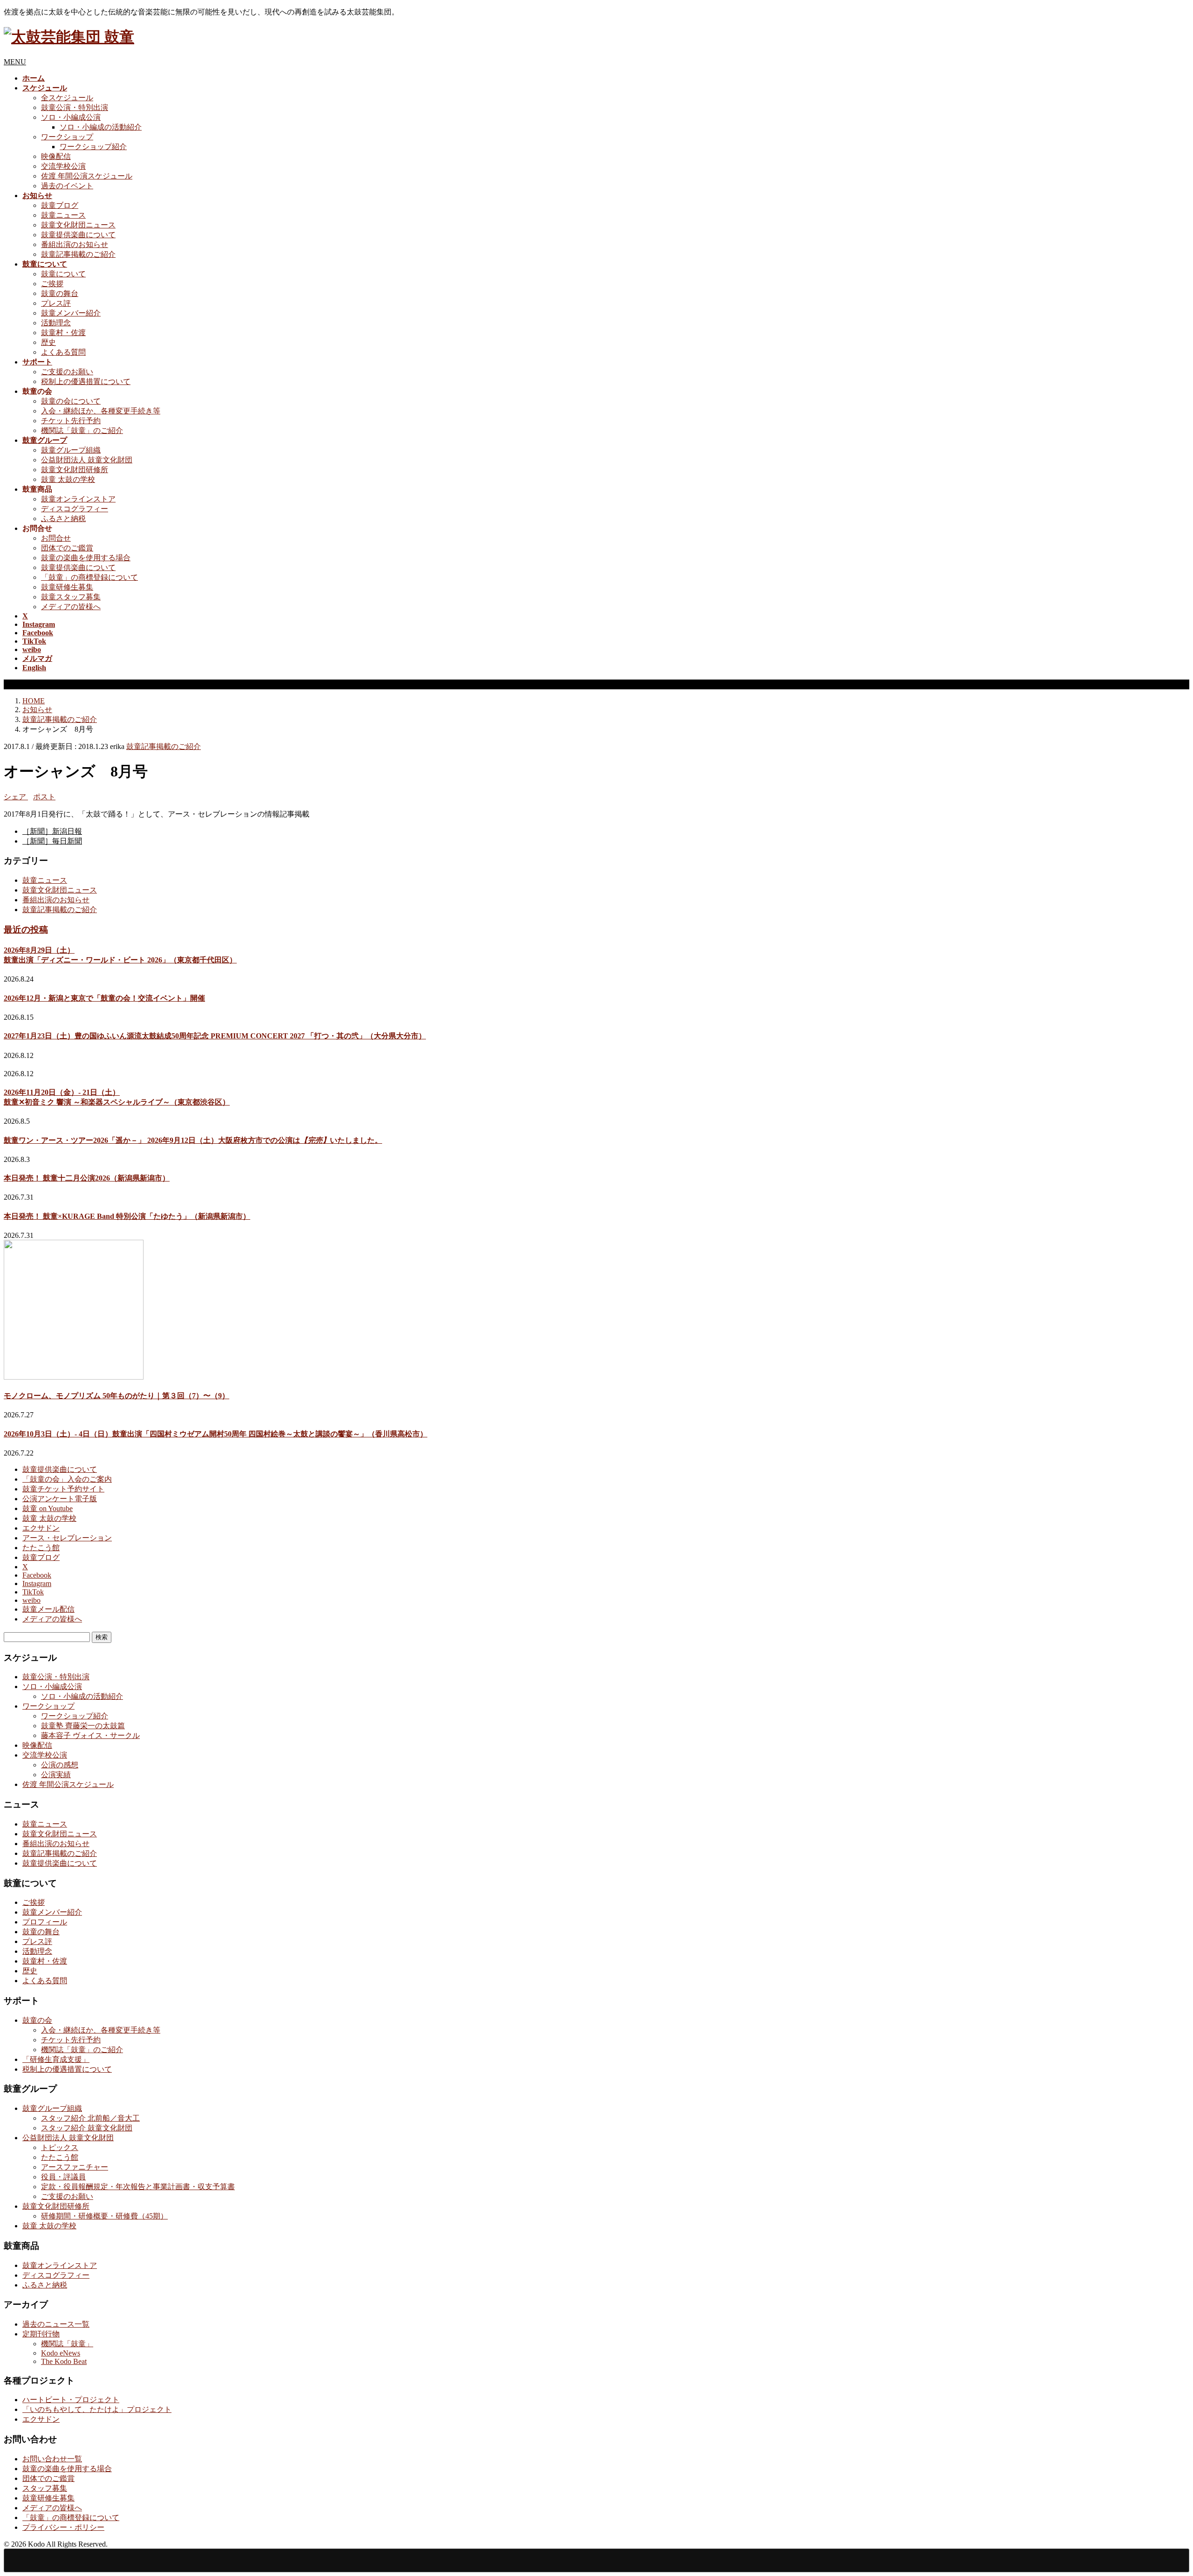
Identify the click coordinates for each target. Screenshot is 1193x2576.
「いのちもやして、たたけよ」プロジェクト (97, 2409)
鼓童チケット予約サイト (63, 1489)
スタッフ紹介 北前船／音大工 (90, 2118)
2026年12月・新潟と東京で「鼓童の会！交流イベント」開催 (104, 998)
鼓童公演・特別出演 (75, 107)
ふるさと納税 (63, 519)
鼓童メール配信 (48, 1609)
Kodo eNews (61, 2353)
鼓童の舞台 (60, 293)
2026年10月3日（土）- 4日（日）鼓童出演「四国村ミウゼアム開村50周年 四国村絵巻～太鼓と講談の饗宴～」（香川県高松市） (216, 1434)
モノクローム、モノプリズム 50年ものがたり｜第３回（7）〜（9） (117, 1396)
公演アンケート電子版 (60, 1499)
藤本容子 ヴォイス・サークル (90, 1735)
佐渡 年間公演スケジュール (87, 176)
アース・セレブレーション (67, 1538)
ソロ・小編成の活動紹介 (101, 127)
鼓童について (63, 274)
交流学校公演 (63, 166)
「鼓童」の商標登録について (89, 577)
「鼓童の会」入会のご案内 (67, 1479)
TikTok (33, 1592)
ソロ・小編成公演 (71, 117)
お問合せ (56, 538)
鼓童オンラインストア (78, 499)
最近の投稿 (26, 930)
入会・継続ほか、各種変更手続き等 (101, 411)
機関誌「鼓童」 (67, 2344)
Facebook (37, 1575)
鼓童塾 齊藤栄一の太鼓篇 (83, 1726)
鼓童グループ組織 (71, 450)
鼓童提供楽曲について (78, 235)
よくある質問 (63, 352)
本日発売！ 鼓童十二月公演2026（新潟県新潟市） (87, 1178)
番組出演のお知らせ (75, 244)
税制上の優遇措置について (86, 381)
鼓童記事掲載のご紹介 (78, 254)
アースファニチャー (75, 2167)
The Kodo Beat (64, 2361)
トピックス (60, 2147)
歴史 (48, 342)
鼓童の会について (71, 401)
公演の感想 (60, 1765)
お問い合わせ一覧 (52, 2459)
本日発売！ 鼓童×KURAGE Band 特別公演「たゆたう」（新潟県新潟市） (127, 1216)
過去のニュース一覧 (56, 2324)
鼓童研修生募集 (67, 587)
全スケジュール (67, 98)
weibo (31, 1600)
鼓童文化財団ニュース (78, 225)
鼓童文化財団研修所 (75, 470)
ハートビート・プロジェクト (71, 2400)
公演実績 (56, 1775)
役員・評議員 (63, 2177)
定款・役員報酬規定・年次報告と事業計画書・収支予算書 (138, 2187)
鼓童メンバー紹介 (71, 313)
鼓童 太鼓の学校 (68, 479)
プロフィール (45, 1922)
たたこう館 (41, 1548)
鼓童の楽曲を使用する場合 (86, 558)
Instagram (37, 1583)
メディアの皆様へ (71, 607)
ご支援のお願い (67, 372)
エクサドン (41, 1528)
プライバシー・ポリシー (63, 2527)
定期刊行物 (41, 2334)
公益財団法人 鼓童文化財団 (87, 460)
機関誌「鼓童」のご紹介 (82, 430)
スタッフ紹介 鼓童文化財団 (87, 2128)
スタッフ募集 (45, 2488)
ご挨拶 (52, 284)
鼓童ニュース (63, 215)
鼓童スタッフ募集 (71, 597)
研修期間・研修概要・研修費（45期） (104, 2216)
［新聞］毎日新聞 (52, 841)
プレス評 (56, 303)
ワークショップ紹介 (93, 147)
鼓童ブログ (60, 205)
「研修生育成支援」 (56, 2059)
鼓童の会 (37, 2020)
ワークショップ (67, 137)
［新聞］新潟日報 (52, 831)
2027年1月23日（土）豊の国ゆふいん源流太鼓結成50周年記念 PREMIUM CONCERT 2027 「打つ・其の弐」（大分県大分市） (215, 1036)
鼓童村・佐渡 (63, 333)
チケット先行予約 (71, 421)
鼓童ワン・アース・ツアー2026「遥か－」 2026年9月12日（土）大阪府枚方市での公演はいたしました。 (193, 1140)
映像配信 (56, 156)
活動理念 (56, 323)
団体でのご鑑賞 (67, 548)
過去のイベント (67, 186)
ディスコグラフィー (75, 509)
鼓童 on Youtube (48, 1508)
